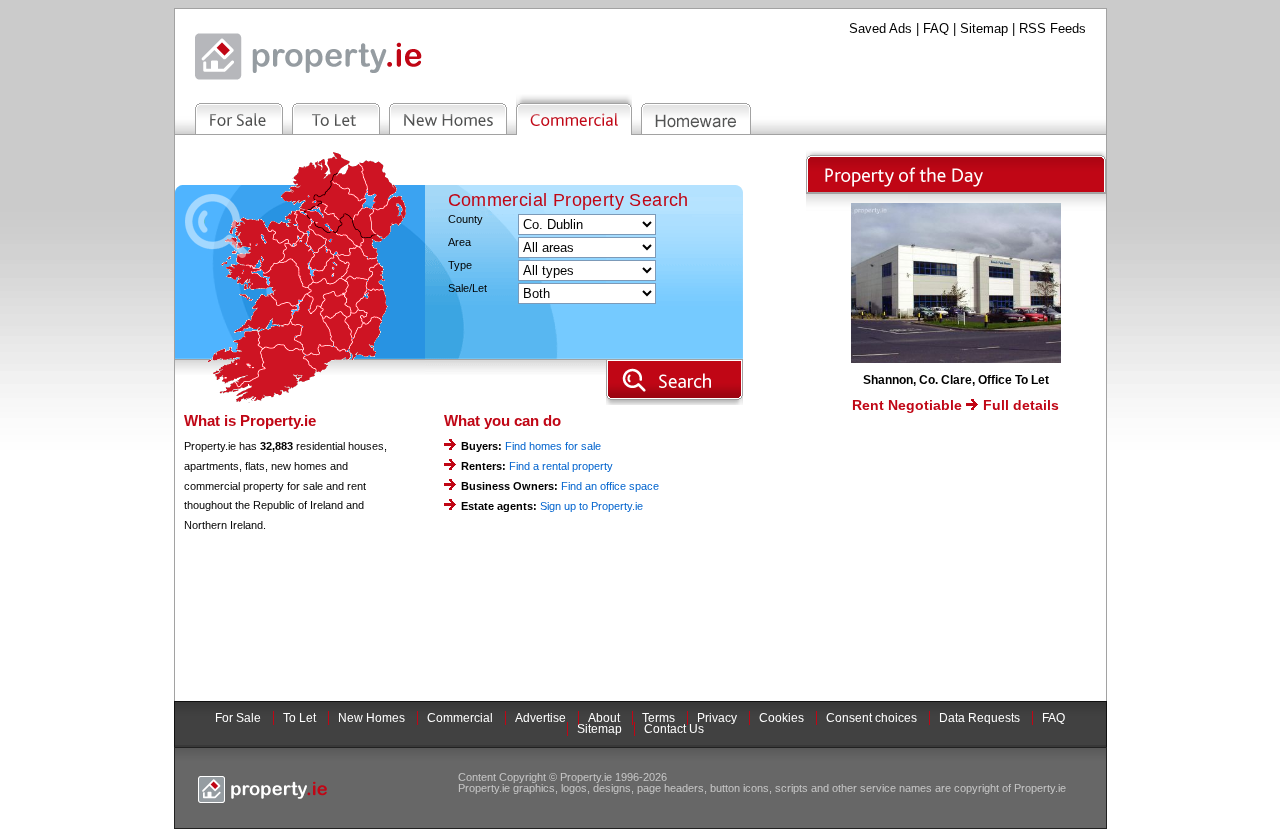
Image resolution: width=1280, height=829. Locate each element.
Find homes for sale (553, 446)
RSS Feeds (1052, 28)
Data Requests (979, 718)
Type (460, 265)
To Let (299, 718)
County (465, 219)
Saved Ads (880, 28)
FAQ (936, 28)
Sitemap (984, 28)
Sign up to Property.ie (591, 506)
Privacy (717, 718)
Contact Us (674, 729)
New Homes (371, 718)
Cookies (781, 718)
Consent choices (871, 718)
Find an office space (610, 486)
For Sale (238, 718)
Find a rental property (561, 466)
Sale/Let (467, 288)
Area (459, 242)
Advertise (540, 718)
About (604, 718)
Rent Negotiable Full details (955, 405)
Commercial (460, 718)
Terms (658, 718)
